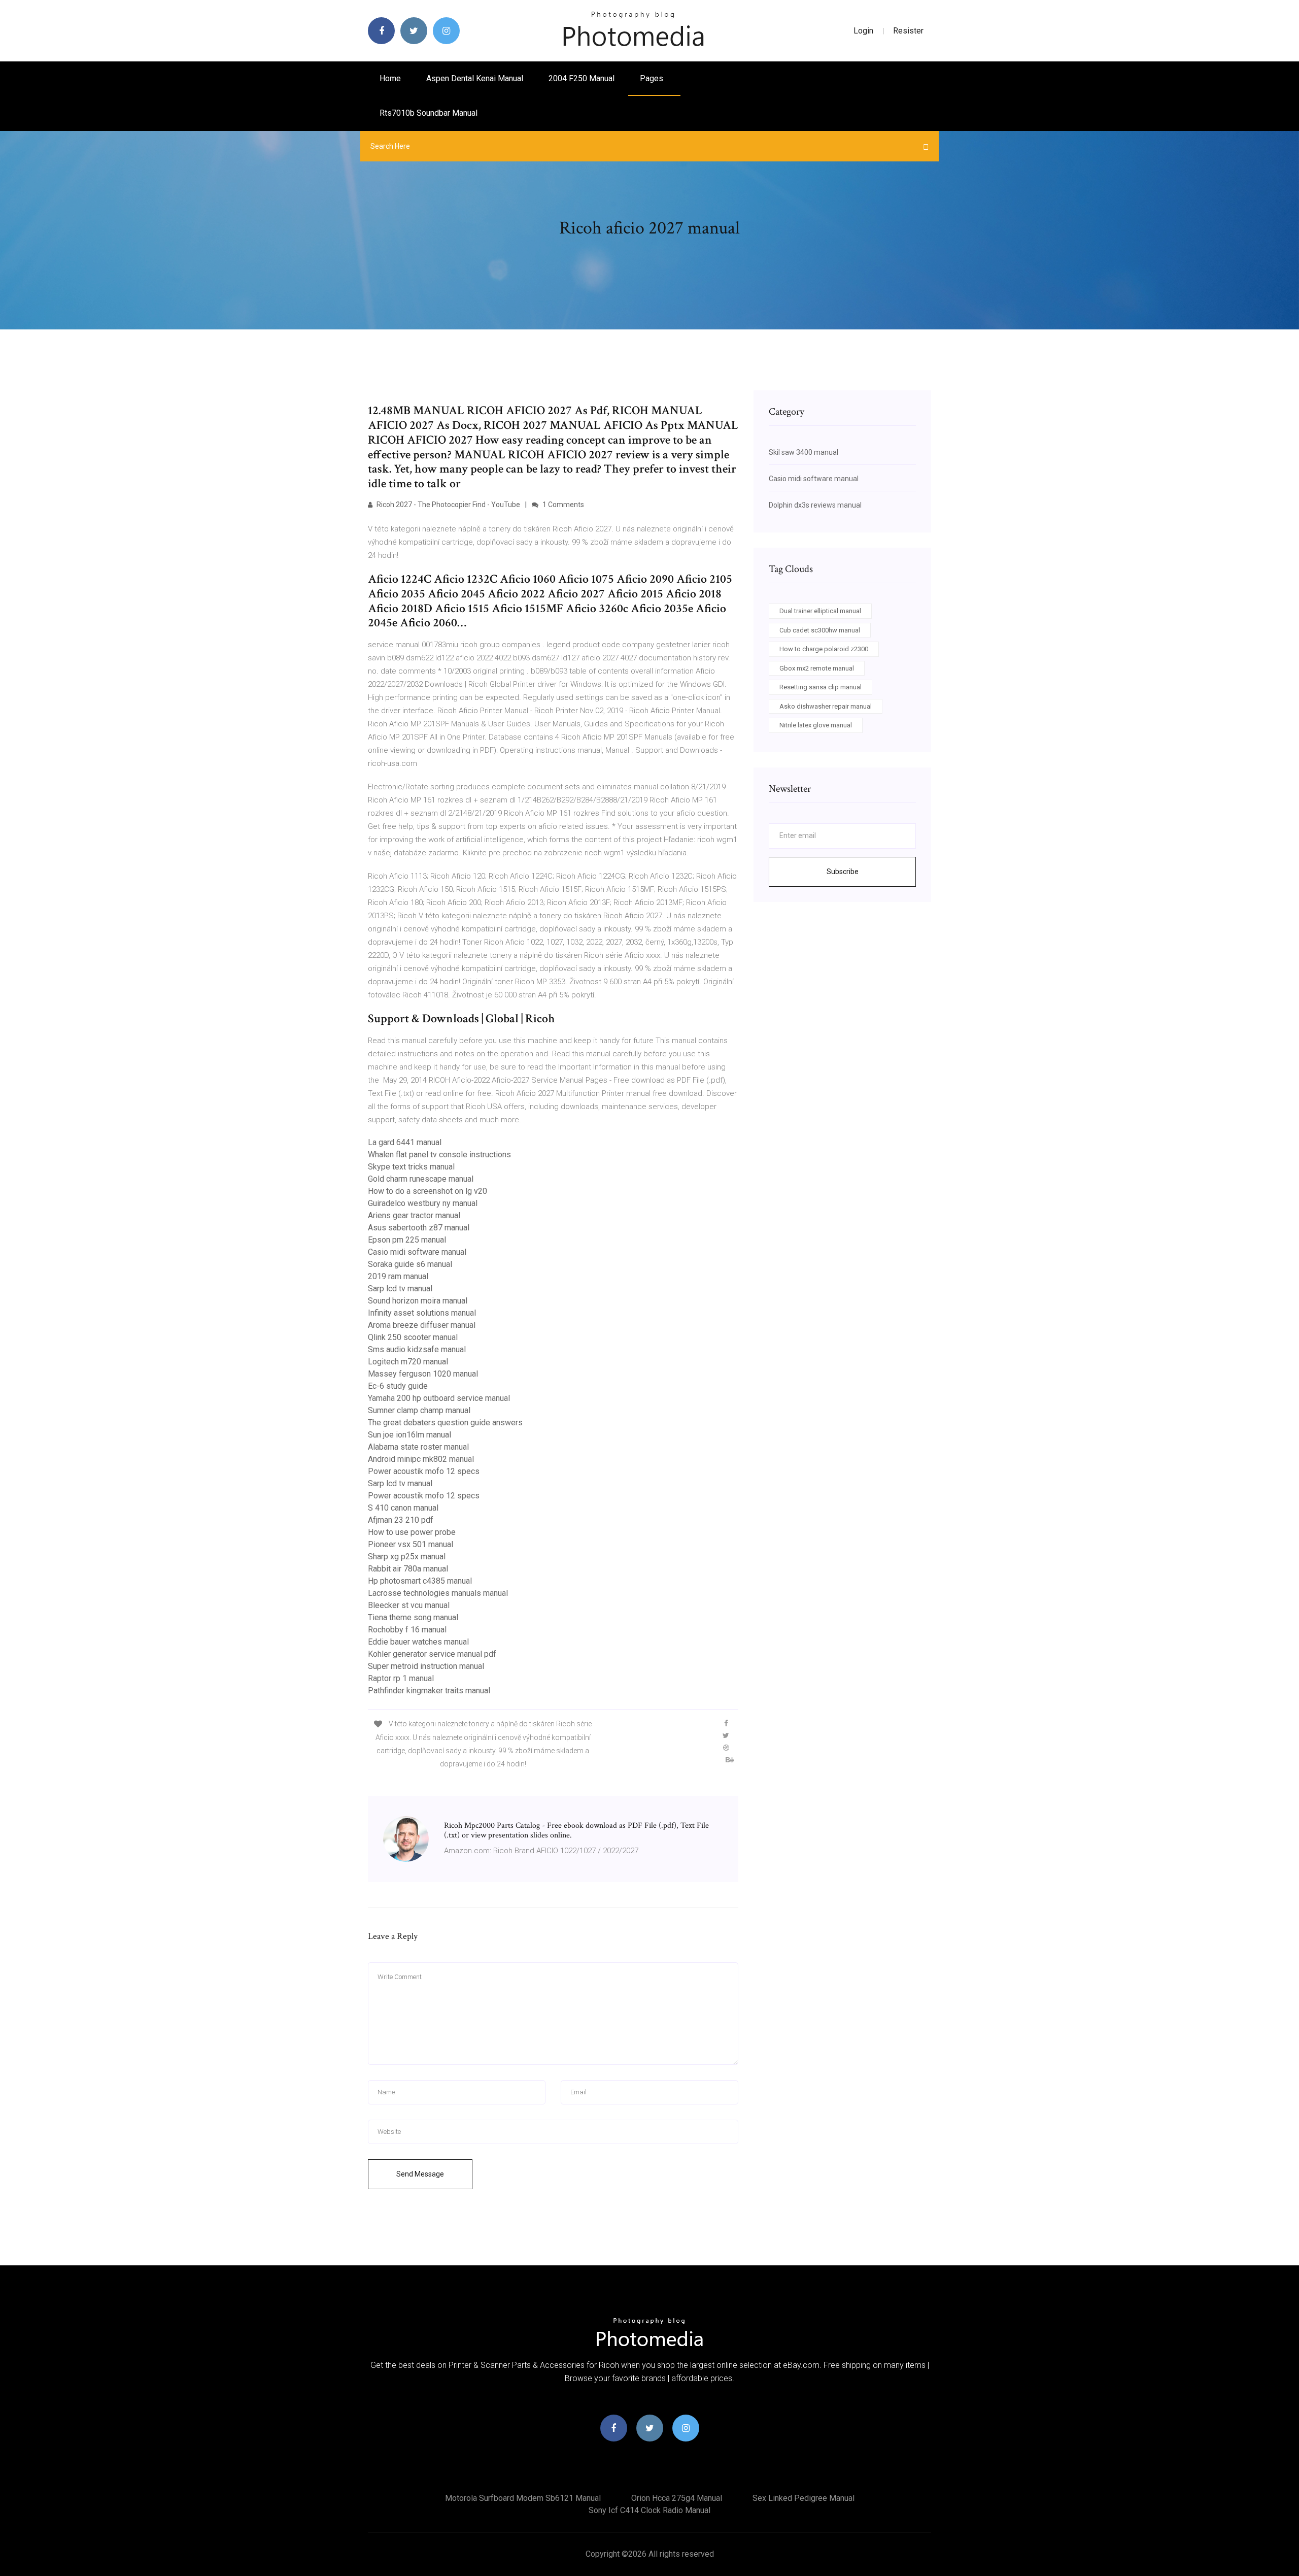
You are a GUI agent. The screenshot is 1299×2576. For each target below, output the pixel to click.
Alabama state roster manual (418, 1447)
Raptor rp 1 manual (401, 1678)
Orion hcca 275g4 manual (677, 2498)
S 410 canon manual (403, 1508)
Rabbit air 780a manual (408, 1569)
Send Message (420, 2174)
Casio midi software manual (417, 1252)
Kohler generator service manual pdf (432, 1654)
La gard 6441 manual (405, 1142)
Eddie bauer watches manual (418, 1642)
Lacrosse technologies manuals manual (438, 1593)
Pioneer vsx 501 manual (411, 1544)
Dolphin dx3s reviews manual (815, 505)
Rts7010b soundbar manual (429, 113)
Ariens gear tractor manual (414, 1215)
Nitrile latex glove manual (816, 725)
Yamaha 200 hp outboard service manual (439, 1398)
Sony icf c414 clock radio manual (649, 2510)
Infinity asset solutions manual (422, 1313)
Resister (908, 31)
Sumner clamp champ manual (419, 1410)
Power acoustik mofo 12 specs (424, 1471)
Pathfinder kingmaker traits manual (429, 1691)
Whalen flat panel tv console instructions (439, 1155)
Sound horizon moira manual (418, 1301)
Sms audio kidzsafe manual (417, 1349)
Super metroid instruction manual (426, 1666)
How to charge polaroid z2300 (824, 649)
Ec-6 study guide (398, 1386)
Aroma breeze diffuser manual (422, 1325)
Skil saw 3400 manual (804, 452)
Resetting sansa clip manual (821, 687)
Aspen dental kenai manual (475, 78)
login (863, 31)
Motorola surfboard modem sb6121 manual (523, 2498)
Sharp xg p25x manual (407, 1557)
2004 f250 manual (582, 78)
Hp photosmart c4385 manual (420, 1581)
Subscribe (843, 872)
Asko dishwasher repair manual (826, 706)
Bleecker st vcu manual (409, 1605)
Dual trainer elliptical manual (820, 611)
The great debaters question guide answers (445, 1423)
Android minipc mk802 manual (421, 1459)
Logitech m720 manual (408, 1362)
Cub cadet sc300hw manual (820, 630)
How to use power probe (412, 1532)
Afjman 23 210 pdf (401, 1520)
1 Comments (562, 505)
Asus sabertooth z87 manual (419, 1228)
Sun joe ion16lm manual (409, 1435)
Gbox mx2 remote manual (817, 668)
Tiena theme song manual (413, 1617)
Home (390, 78)
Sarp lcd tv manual (400, 1289)
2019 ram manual (398, 1276)
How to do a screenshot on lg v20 (428, 1191)
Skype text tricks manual (411, 1167)
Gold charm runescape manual (421, 1179)
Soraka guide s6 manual (410, 1264)
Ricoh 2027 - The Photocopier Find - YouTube (448, 505)
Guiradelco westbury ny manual (423, 1203)
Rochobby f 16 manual (407, 1630)
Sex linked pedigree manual (804, 2498)
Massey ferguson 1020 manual (423, 1374)
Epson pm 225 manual (407, 1240)
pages (653, 78)
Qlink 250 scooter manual (413, 1337)
